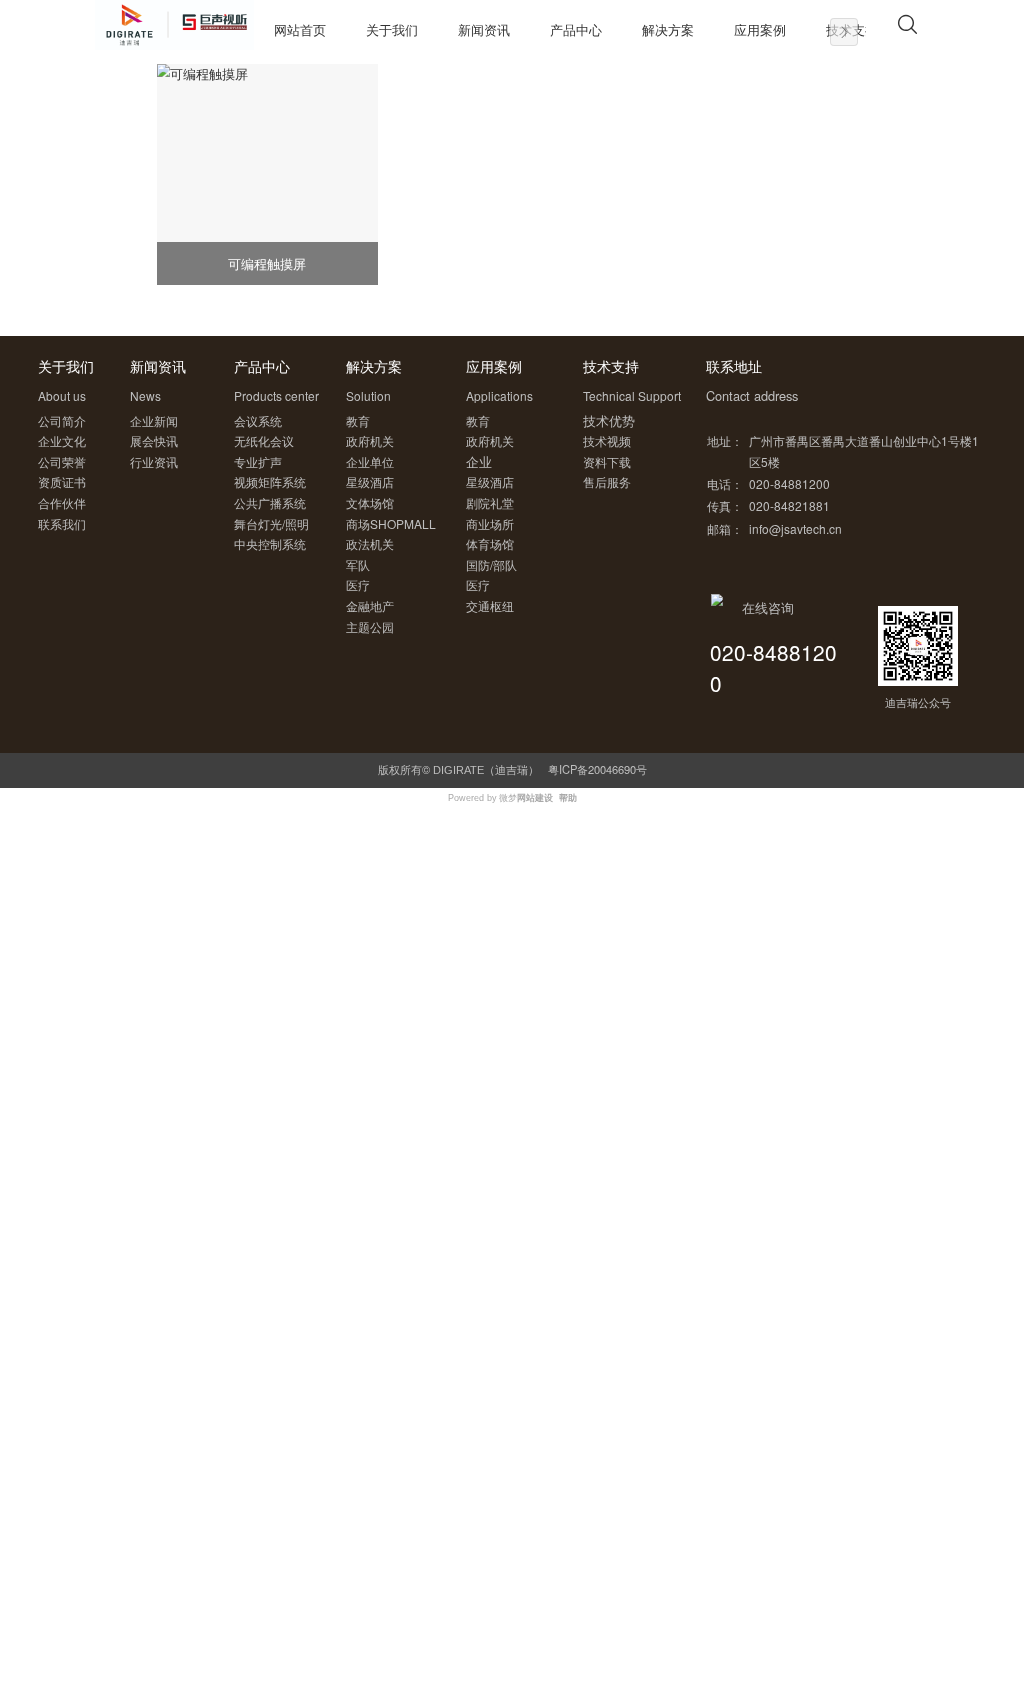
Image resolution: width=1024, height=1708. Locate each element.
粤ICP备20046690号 (597, 769)
